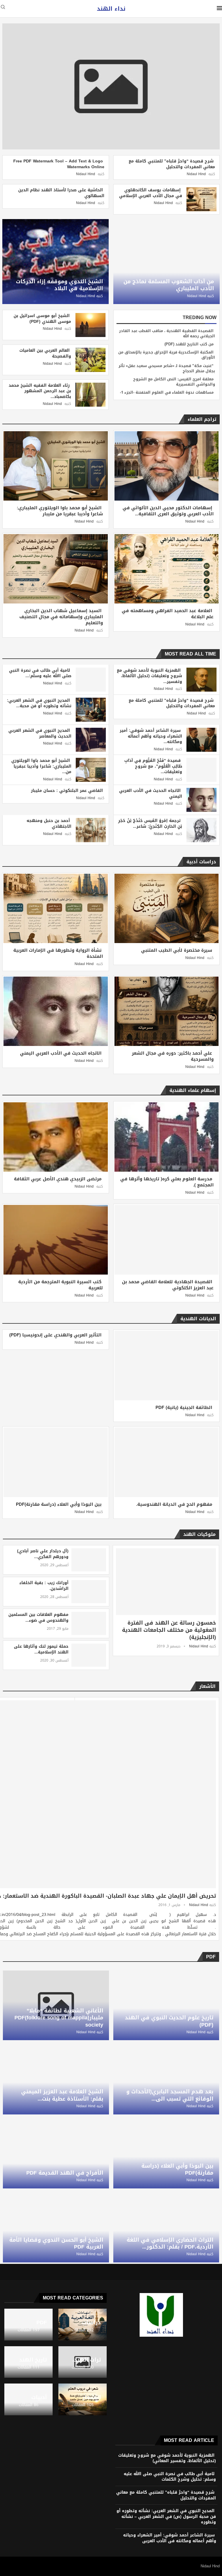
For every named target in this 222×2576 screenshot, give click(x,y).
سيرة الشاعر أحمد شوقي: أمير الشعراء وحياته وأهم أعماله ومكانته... (151, 736)
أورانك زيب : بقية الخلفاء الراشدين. (44, 1586)
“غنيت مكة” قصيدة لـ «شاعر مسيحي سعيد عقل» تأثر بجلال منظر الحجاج (167, 368)
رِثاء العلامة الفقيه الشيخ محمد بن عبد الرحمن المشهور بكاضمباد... (40, 391)
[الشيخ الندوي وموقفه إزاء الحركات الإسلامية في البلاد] (55, 262)
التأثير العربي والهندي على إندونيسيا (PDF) (55, 1335)
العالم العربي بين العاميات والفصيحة (45, 353)
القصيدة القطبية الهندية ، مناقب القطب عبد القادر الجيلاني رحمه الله (167, 333)
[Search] (3, 9)
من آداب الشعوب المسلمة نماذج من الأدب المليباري (169, 285)
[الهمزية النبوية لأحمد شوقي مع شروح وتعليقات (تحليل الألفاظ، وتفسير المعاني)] (201, 680)
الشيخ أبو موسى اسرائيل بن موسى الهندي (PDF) (42, 319)
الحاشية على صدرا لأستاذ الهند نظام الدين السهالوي (61, 193)
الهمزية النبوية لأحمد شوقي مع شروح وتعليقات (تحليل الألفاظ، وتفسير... (149, 676)
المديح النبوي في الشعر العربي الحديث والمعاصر (40, 733)
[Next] (9, 419)
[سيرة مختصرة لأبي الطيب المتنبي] (167, 908)
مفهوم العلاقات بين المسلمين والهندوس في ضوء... (38, 1617)
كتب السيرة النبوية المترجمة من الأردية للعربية (61, 1285)
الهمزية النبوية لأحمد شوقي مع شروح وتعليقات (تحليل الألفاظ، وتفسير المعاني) (167, 2458)
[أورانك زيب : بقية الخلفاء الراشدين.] (89, 1592)
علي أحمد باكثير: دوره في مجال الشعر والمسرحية (173, 1056)
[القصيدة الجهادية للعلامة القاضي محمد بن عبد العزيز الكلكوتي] (167, 1240)
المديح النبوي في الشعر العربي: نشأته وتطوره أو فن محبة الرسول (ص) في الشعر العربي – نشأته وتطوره (166, 2516)
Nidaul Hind (196, 174)
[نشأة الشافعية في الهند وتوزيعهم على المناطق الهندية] (54, 1712)
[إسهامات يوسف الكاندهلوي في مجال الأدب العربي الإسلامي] (201, 199)
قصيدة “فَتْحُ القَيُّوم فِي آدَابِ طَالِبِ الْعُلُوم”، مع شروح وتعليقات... (153, 766)
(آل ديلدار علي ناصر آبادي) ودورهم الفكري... (43, 1554)
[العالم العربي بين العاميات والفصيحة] (90, 360)
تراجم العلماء (202, 419)
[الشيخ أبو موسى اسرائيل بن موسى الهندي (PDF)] (90, 325)
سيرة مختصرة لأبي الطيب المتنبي (177, 950)
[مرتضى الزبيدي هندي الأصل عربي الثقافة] (56, 1137)
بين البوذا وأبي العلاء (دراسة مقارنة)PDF (59, 1504)
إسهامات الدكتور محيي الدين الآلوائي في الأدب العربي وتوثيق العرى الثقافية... (168, 511)
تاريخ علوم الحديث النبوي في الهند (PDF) (169, 2021)
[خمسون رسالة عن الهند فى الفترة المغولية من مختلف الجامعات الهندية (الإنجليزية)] (166, 1582)
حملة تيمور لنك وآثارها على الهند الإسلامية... (41, 1649)
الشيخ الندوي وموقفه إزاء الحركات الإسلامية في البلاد (59, 285)
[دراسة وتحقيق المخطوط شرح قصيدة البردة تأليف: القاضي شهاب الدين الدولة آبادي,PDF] (54, 1807)
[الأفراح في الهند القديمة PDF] (56, 2154)
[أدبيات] (28, 2399)
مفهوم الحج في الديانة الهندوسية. (174, 1504)
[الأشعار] (83, 2399)
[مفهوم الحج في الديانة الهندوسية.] (167, 1462)
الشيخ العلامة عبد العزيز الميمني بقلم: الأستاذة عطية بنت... (62, 2095)
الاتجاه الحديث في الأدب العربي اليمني (151, 793)
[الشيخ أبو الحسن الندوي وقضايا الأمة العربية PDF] (56, 2228)
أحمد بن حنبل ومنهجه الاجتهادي (49, 824)
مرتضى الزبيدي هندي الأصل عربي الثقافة (58, 1179)
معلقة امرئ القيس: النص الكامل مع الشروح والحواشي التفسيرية (174, 382)
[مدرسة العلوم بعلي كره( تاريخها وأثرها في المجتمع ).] (167, 1137)
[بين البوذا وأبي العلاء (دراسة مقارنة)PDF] (56, 1462)
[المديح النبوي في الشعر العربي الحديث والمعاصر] (91, 740)
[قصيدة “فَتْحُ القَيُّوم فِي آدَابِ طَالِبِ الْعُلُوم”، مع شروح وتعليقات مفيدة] (201, 770)
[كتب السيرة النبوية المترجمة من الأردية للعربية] (56, 1240)
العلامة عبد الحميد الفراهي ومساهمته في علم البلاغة (168, 614)
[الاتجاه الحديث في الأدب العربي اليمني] (201, 800)
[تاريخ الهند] (28, 2362)
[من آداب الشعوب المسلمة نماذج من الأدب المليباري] (166, 262)
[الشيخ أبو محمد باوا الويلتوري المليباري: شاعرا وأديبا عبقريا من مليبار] (56, 466)
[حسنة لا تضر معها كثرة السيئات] (54, 1775)
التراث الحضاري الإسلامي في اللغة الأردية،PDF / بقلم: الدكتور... (170, 2243)
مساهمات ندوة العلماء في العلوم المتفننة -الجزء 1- (167, 392)
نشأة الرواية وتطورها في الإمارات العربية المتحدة (58, 953)
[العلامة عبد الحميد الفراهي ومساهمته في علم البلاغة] (167, 569)
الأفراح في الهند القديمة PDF (65, 2173)
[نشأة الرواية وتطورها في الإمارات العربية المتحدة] (56, 908)
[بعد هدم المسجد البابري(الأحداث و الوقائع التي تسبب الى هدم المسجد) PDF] (166, 2079)
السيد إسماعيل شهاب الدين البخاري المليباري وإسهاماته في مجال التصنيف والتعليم (61, 617)
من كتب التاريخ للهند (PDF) (189, 344)
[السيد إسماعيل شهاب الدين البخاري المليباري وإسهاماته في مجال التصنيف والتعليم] (56, 569)
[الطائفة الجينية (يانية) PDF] (167, 1365)
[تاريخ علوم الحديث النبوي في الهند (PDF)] (166, 2005)
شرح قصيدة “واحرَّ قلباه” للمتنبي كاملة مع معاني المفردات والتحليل (172, 164)
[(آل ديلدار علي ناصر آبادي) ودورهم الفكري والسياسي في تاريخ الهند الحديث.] (89, 1560)
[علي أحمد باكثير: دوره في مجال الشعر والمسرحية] (167, 1011)
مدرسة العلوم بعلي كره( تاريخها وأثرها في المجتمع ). (167, 1182)
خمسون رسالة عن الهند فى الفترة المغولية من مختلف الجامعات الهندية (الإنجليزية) (169, 1630)
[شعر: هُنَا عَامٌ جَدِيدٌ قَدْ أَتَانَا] (54, 1744)
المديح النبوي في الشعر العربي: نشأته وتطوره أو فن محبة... (39, 703)
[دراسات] (83, 2325)
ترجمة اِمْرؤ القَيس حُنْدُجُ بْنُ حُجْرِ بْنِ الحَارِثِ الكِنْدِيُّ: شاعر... (150, 824)
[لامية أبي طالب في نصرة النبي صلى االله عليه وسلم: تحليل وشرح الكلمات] (91, 680)
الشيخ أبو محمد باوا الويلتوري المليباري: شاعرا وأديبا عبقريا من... (41, 766)
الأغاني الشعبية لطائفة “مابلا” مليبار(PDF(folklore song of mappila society (59, 2018)
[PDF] (28, 2325)
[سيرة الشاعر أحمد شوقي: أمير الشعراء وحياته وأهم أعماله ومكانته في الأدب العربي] (201, 740)
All (20, 419)
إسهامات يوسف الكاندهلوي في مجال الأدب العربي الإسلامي (151, 193)
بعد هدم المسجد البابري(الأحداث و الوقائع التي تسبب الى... (170, 2095)
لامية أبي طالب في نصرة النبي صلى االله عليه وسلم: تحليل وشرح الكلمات (170, 2477)
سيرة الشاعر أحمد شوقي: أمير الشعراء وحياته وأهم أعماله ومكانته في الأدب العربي (170, 2538)
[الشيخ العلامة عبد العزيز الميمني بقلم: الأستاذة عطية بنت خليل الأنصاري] (56, 2079)
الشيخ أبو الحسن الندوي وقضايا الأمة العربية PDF (56, 2243)
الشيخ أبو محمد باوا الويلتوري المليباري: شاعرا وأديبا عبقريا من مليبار (60, 511)
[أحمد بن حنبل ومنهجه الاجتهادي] (91, 830)
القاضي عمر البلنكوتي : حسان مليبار (67, 791)
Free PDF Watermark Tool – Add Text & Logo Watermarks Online (59, 164)
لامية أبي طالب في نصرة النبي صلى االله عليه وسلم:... (40, 673)
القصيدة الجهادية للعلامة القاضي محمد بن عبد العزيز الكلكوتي (168, 1285)
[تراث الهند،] (83, 2362)
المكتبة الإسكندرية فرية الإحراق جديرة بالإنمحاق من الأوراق (167, 355)
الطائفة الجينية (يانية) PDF (184, 1408)
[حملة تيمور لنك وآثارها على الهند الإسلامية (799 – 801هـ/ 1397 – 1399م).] (89, 1655)
